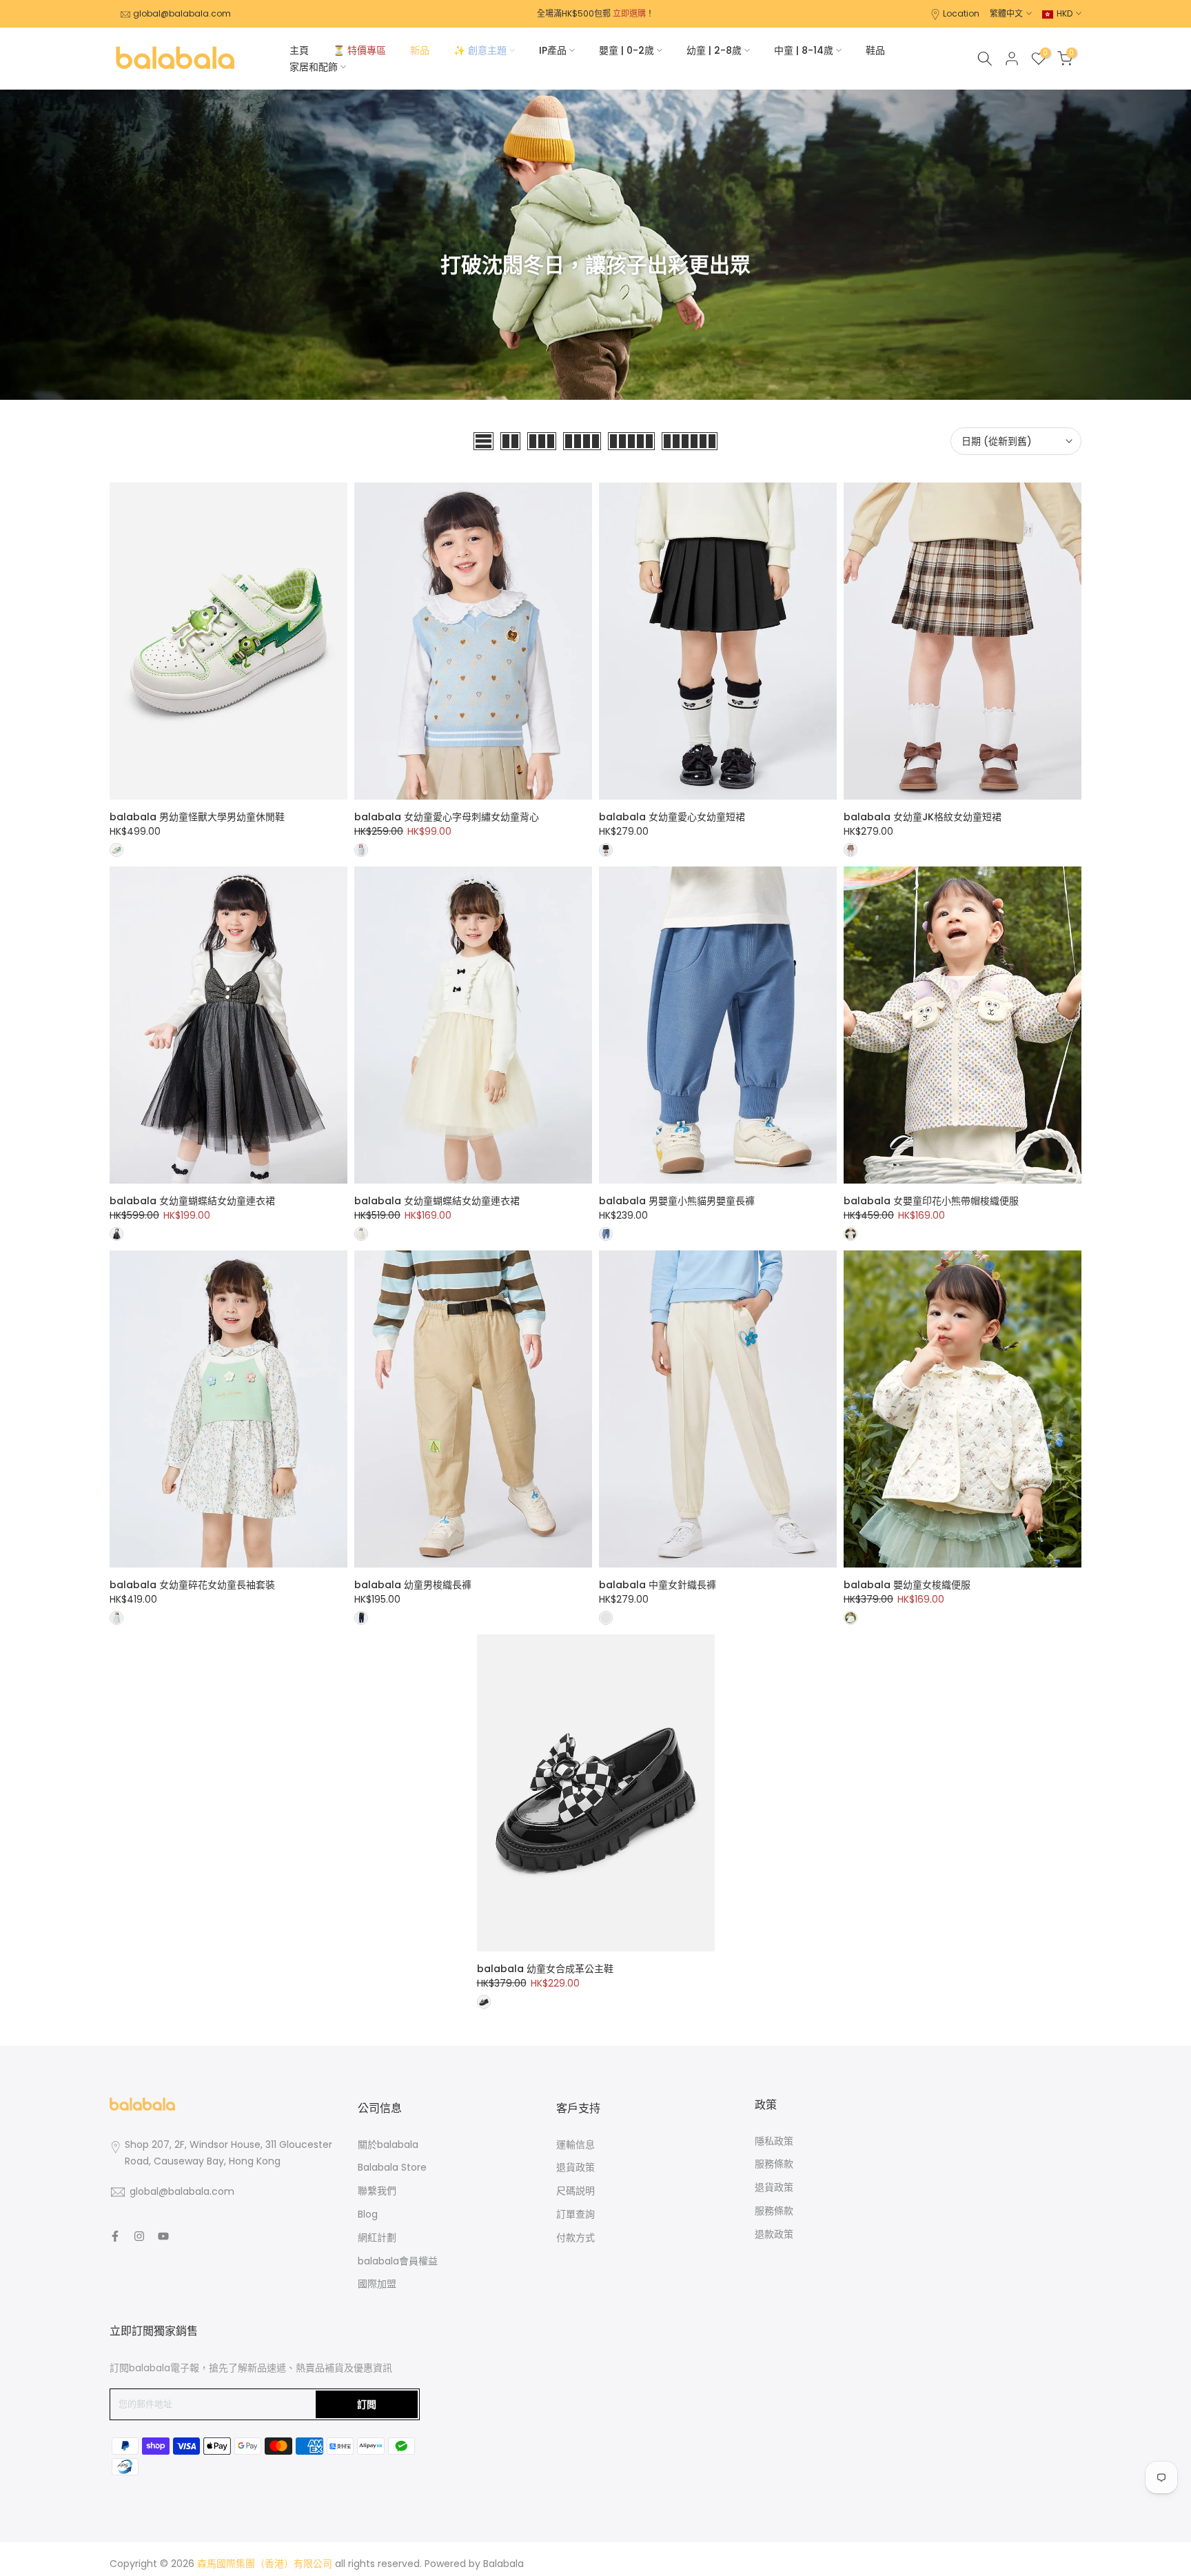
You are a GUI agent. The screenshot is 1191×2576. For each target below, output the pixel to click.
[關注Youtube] (163, 2236)
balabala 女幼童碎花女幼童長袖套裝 (192, 1585)
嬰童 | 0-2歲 (627, 50)
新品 (420, 50)
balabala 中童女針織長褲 (658, 1585)
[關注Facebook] (115, 2236)
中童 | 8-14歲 (804, 50)
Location (961, 13)
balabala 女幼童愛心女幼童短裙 (672, 817)
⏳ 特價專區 (359, 50)
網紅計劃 (377, 2238)
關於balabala (388, 2144)
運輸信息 (576, 2144)
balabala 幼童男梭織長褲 (413, 1585)
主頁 (299, 50)
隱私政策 (774, 2141)
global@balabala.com (182, 13)
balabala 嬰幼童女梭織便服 (907, 1585)
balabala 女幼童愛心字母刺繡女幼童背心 (447, 817)
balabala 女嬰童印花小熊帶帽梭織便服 (931, 1201)
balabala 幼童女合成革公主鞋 (545, 1969)
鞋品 (875, 50)
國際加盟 (377, 2284)
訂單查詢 (576, 2214)
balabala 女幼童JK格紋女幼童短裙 (923, 817)
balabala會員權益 (398, 2261)
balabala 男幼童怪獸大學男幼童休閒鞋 (197, 817)
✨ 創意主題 (480, 50)
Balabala (503, 2564)
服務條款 (774, 2164)
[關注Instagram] (139, 2236)
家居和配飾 (314, 67)
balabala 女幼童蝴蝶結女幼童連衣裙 (192, 1201)
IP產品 (553, 50)
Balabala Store (392, 2167)
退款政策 (774, 2234)
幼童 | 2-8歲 (714, 50)
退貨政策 (576, 2167)
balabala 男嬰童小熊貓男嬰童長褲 (677, 1201)
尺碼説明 (576, 2191)
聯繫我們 (377, 2191)
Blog (368, 2214)
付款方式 (576, 2238)
